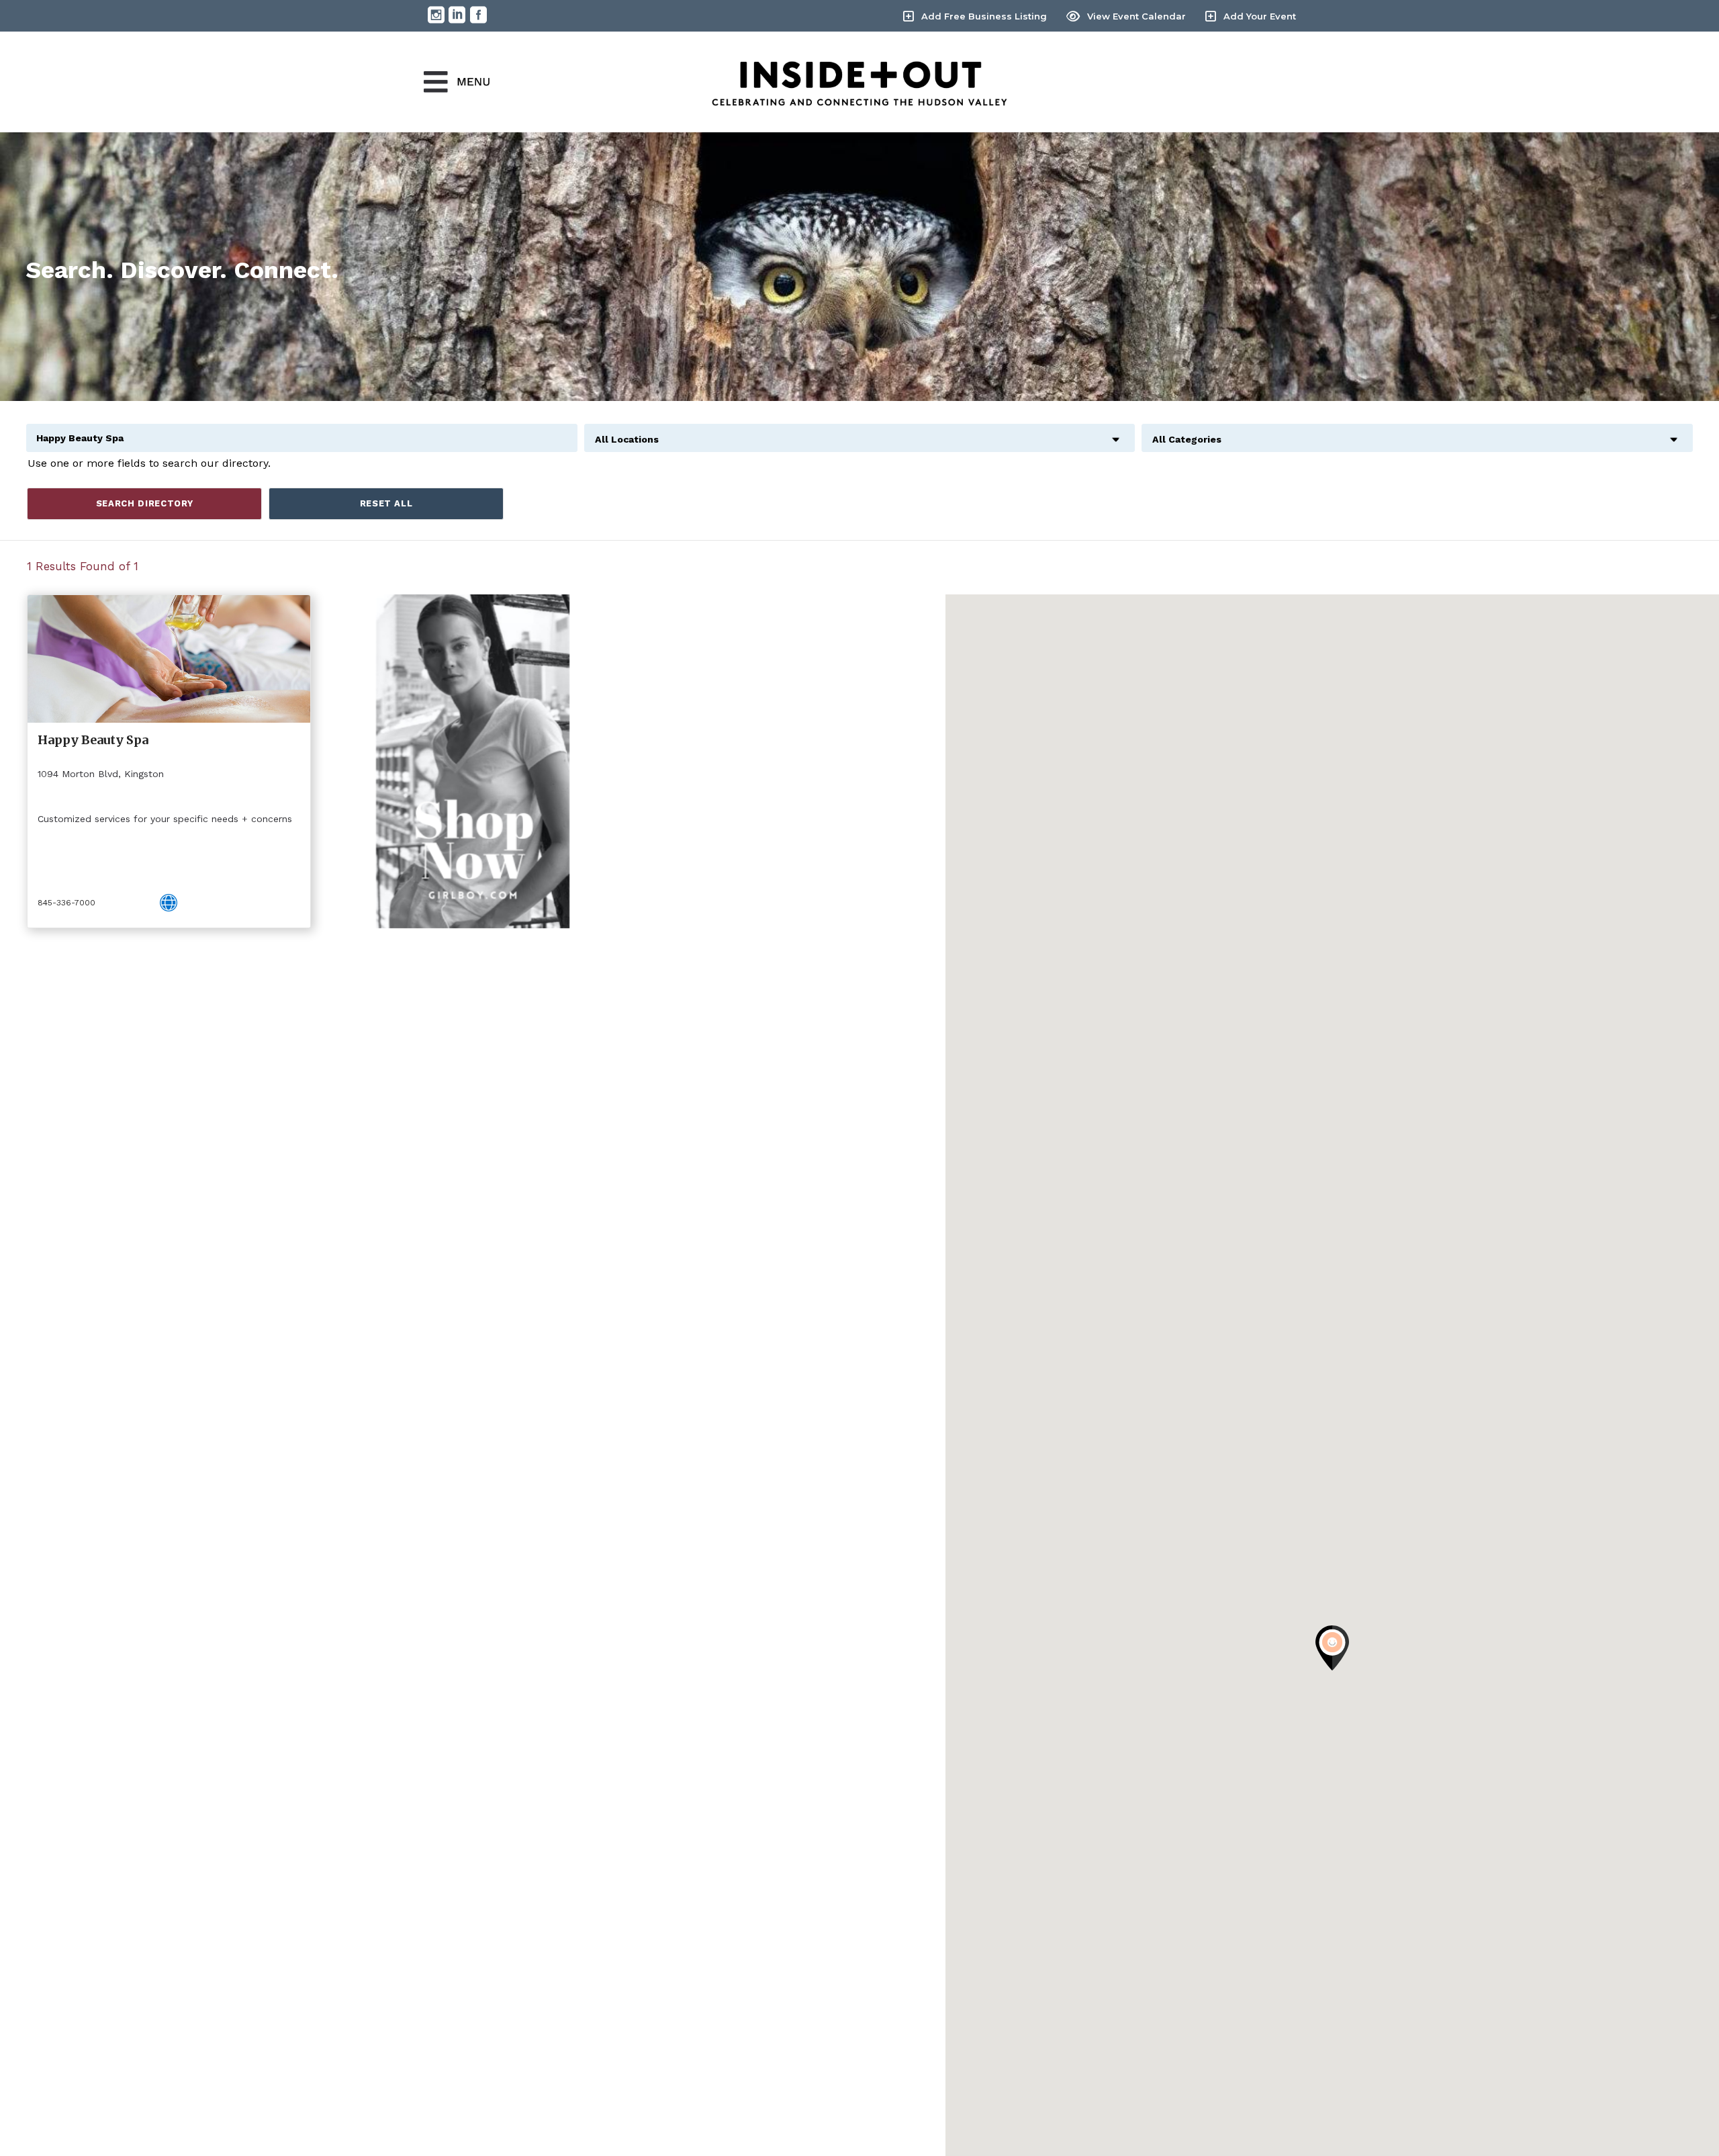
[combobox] (860, 432)
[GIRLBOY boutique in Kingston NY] (473, 761)
